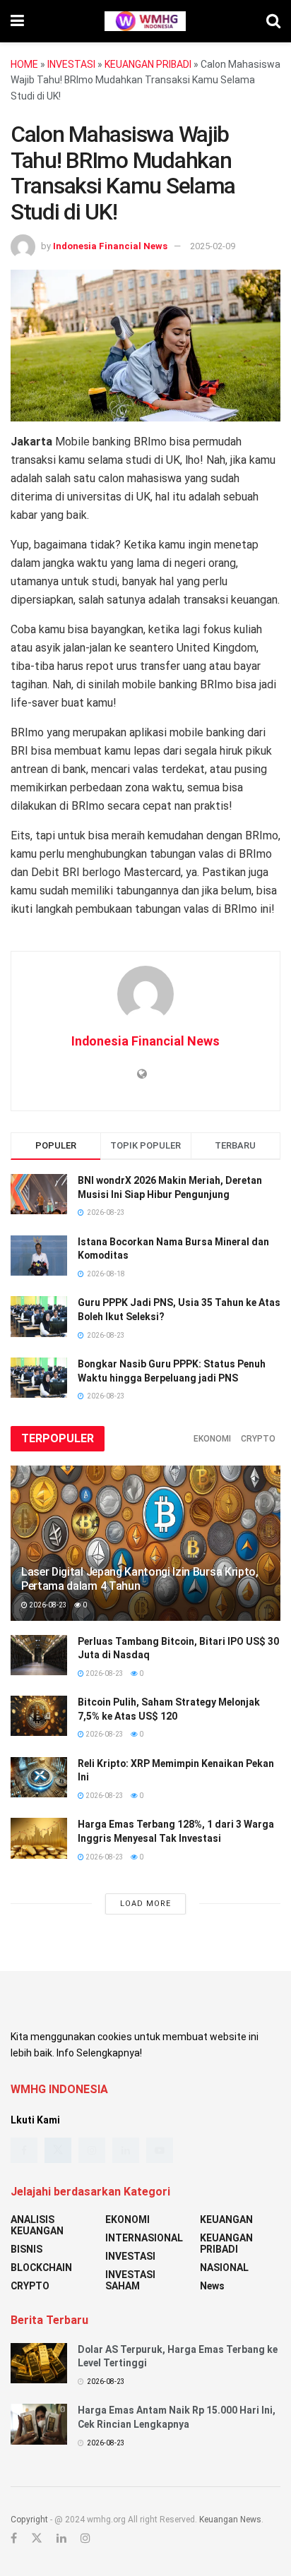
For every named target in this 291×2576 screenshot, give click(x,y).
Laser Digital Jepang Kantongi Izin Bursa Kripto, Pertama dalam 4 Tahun (140, 1579)
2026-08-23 (47, 1605)
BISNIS (26, 2249)
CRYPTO (258, 1439)
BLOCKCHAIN (41, 2268)
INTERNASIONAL (144, 2238)
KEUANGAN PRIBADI (148, 64)
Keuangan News (230, 2520)
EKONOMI (212, 1439)
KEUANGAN (226, 2219)
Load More (145, 1904)
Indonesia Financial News (110, 246)
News (212, 2286)
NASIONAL (224, 2268)
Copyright (29, 2520)
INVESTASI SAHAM (130, 2280)
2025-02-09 (213, 246)
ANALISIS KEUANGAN (37, 2225)
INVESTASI (71, 64)
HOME (24, 64)
